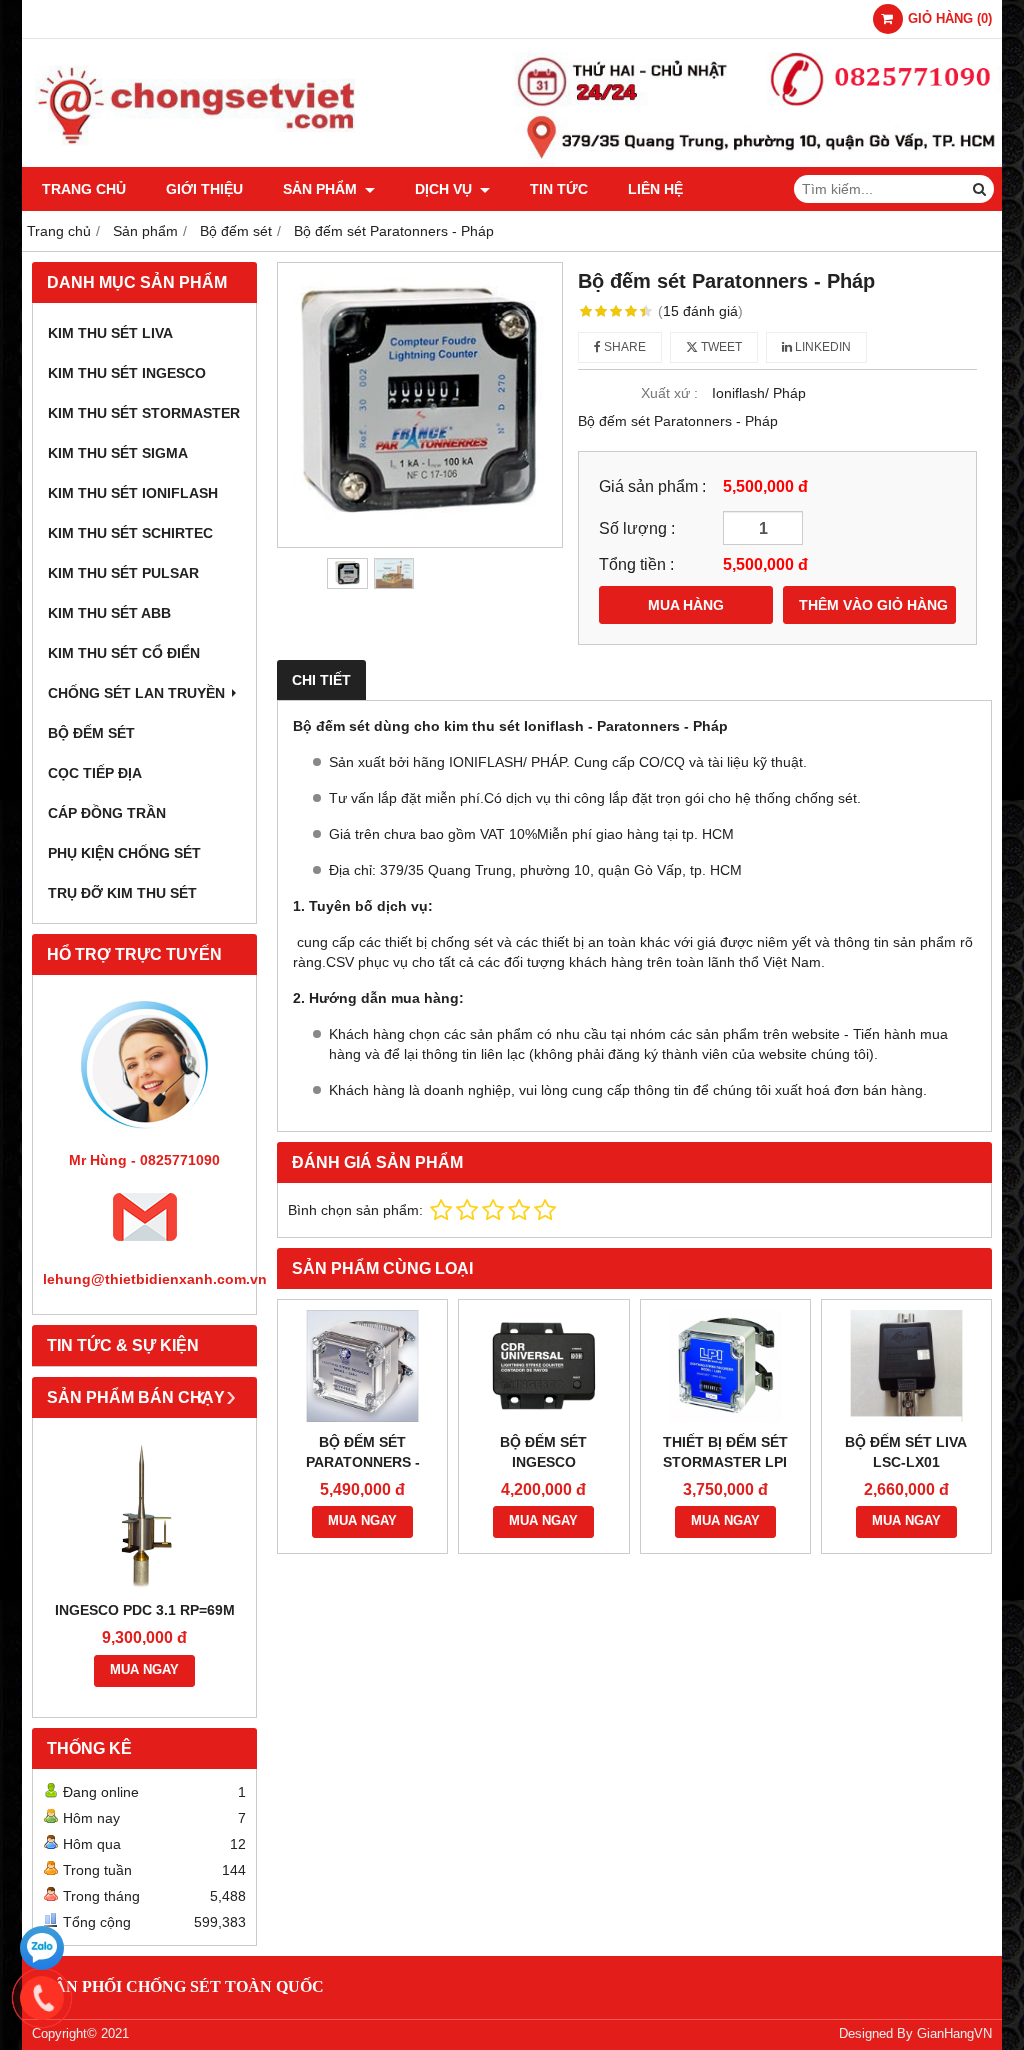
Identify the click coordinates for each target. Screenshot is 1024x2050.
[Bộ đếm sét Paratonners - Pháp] (420, 405)
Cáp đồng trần (107, 813)
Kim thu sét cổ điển (124, 653)
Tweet (720, 347)
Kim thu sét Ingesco (127, 373)
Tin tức (559, 189)
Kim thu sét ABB (109, 613)
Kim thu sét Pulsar (123, 573)
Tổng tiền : (636, 564)
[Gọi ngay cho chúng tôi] (42, 1998)
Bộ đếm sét (91, 733)
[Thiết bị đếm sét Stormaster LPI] (725, 1366)
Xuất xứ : (669, 393)
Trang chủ (84, 189)
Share (623, 347)
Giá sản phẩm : (652, 486)
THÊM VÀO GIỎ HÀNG (873, 605)
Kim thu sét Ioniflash (133, 493)
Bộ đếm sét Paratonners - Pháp (363, 1462)
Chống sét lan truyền (136, 693)
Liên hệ (655, 189)
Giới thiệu (204, 189)
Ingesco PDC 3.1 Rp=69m (145, 1610)
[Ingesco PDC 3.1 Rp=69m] (144, 1514)
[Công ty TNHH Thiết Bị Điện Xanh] (512, 162)
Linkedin (821, 347)
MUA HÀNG (686, 605)
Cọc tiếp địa (95, 773)
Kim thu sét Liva (110, 333)
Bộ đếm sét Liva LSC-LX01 (906, 1452)
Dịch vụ (445, 189)
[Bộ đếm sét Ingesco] (543, 1366)
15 (700, 311)
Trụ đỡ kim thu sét (122, 893)
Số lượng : (637, 528)
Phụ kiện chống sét (124, 853)
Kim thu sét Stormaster (144, 413)
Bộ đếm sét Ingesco (543, 1452)
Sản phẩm (322, 189)
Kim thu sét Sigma (118, 453)
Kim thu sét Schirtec (130, 533)
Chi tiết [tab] (321, 680)
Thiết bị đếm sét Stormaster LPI (725, 1452)
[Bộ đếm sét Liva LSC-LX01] (906, 1366)
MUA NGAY (144, 1670)
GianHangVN (954, 2034)
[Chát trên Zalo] (42, 1948)
